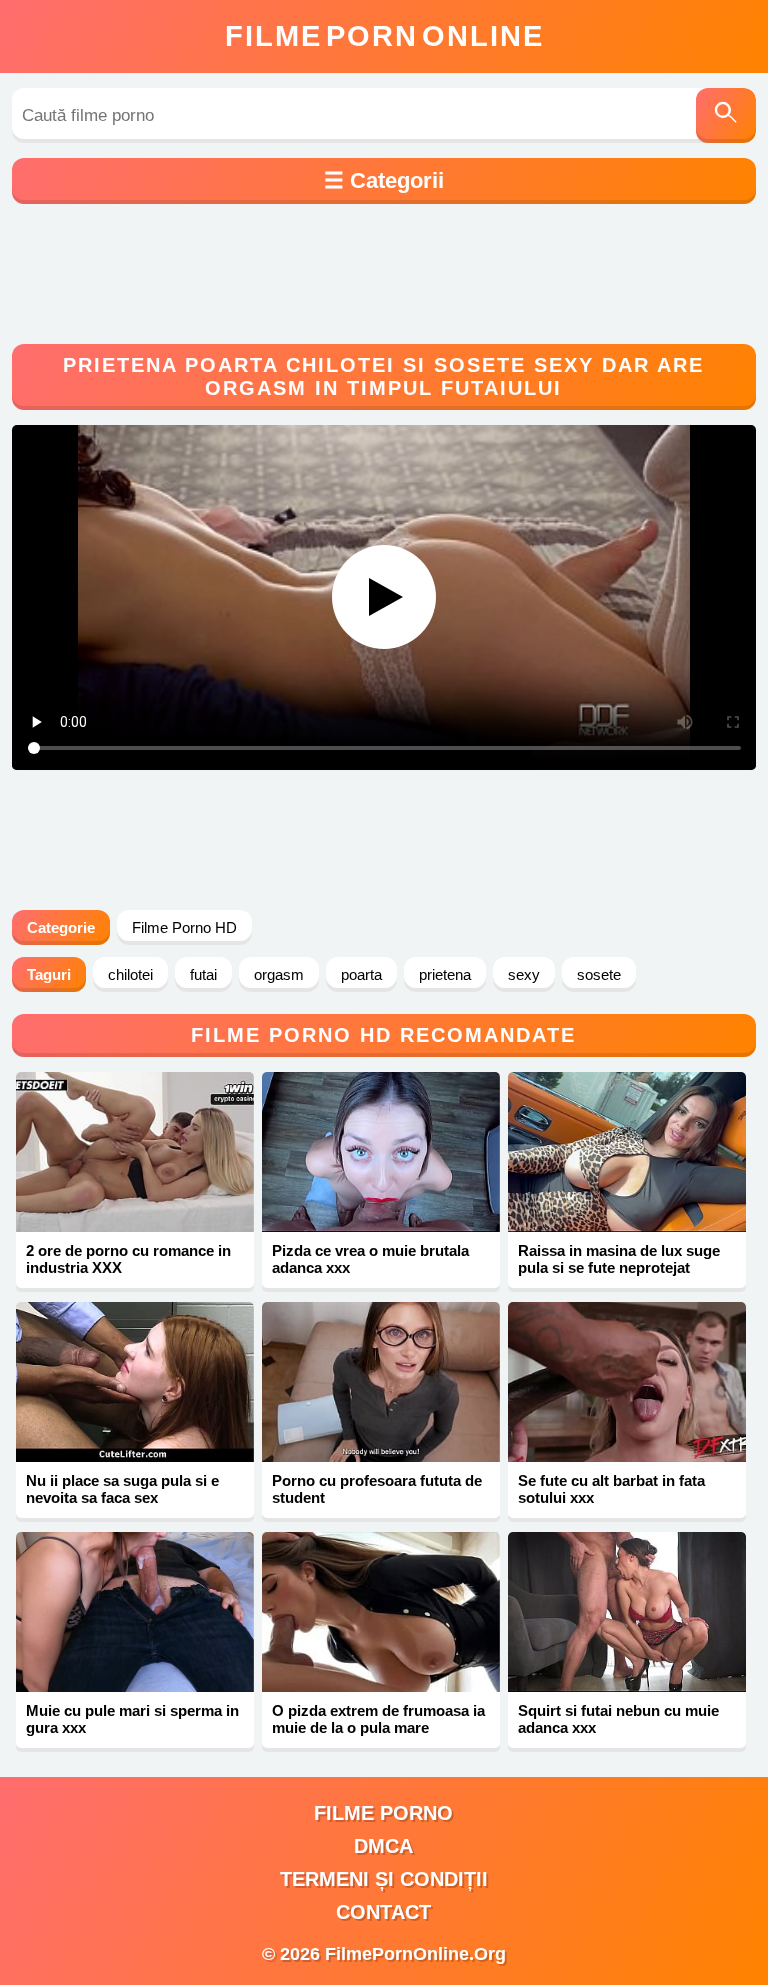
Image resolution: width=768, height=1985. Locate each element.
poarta (361, 974)
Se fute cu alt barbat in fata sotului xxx (611, 1489)
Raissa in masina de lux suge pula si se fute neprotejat (619, 1259)
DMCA (383, 1846)
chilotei (130, 974)
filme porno (383, 1813)
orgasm (279, 974)
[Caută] (726, 115)
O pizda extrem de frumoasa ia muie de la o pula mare (378, 1719)
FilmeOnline (384, 36)
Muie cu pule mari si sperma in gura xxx (132, 1719)
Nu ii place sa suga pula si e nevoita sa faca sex (122, 1489)
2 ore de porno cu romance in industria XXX (128, 1259)
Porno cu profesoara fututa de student (377, 1489)
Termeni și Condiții (384, 1879)
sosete (599, 974)
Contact (383, 1912)
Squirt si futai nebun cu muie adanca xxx (618, 1719)
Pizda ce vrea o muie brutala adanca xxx (370, 1259)
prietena (445, 974)
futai (203, 974)
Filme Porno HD (184, 927)
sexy (524, 974)
